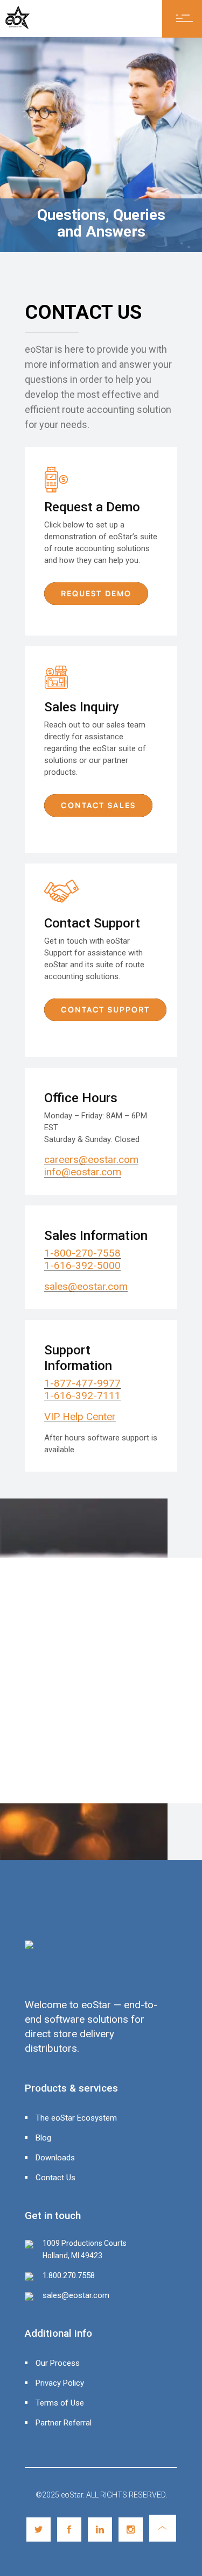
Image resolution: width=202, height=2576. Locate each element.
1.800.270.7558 (69, 2275)
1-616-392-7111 (82, 1396)
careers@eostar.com (91, 1159)
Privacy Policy (60, 2383)
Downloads (55, 2158)
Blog (43, 2138)
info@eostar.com (83, 1172)
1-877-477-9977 (82, 1383)
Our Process (58, 2363)
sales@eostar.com (86, 1286)
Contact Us (55, 2178)
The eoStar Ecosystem (76, 2118)
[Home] (18, 26)
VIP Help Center (80, 1417)
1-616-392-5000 (82, 1265)
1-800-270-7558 (82, 1253)
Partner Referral (64, 2423)
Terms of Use (60, 2403)
